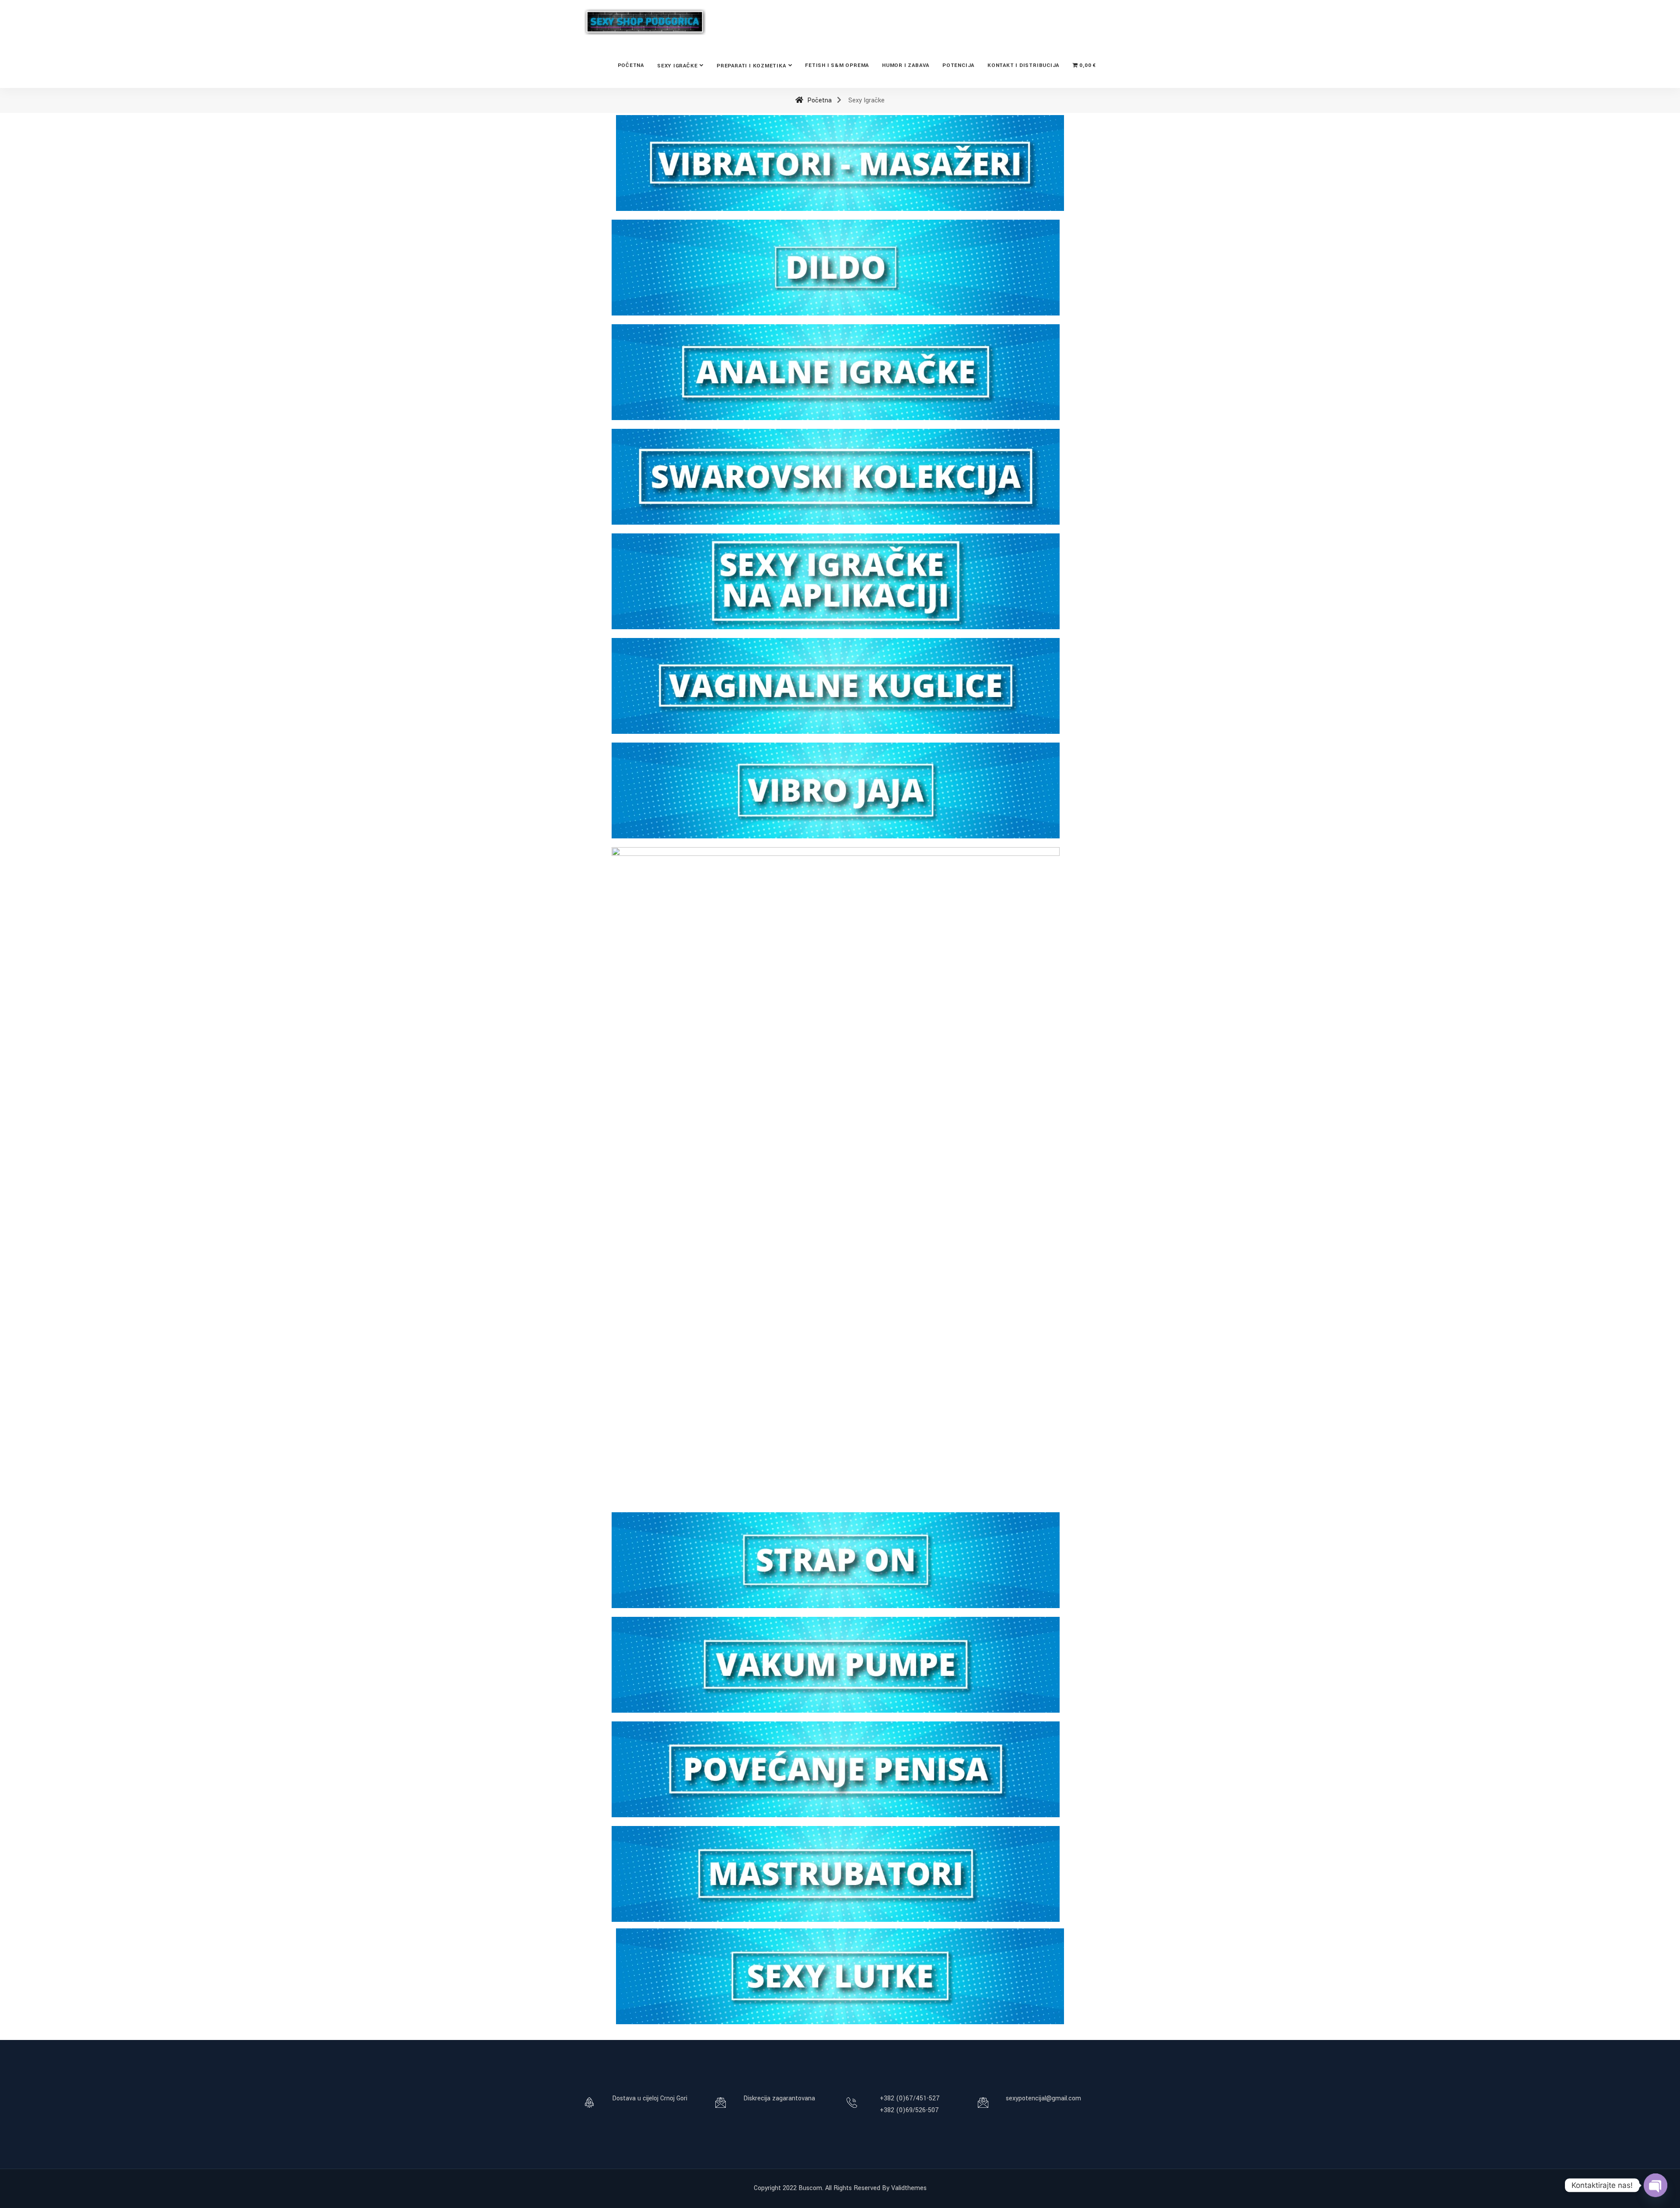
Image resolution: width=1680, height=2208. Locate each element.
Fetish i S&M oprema (837, 65)
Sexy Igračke (677, 66)
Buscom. (811, 2188)
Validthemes (909, 2188)
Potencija (958, 65)
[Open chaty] (1655, 2185)
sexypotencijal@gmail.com (1043, 2098)
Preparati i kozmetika (751, 66)
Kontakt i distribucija (1023, 65)
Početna (631, 65)
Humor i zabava (906, 65)
